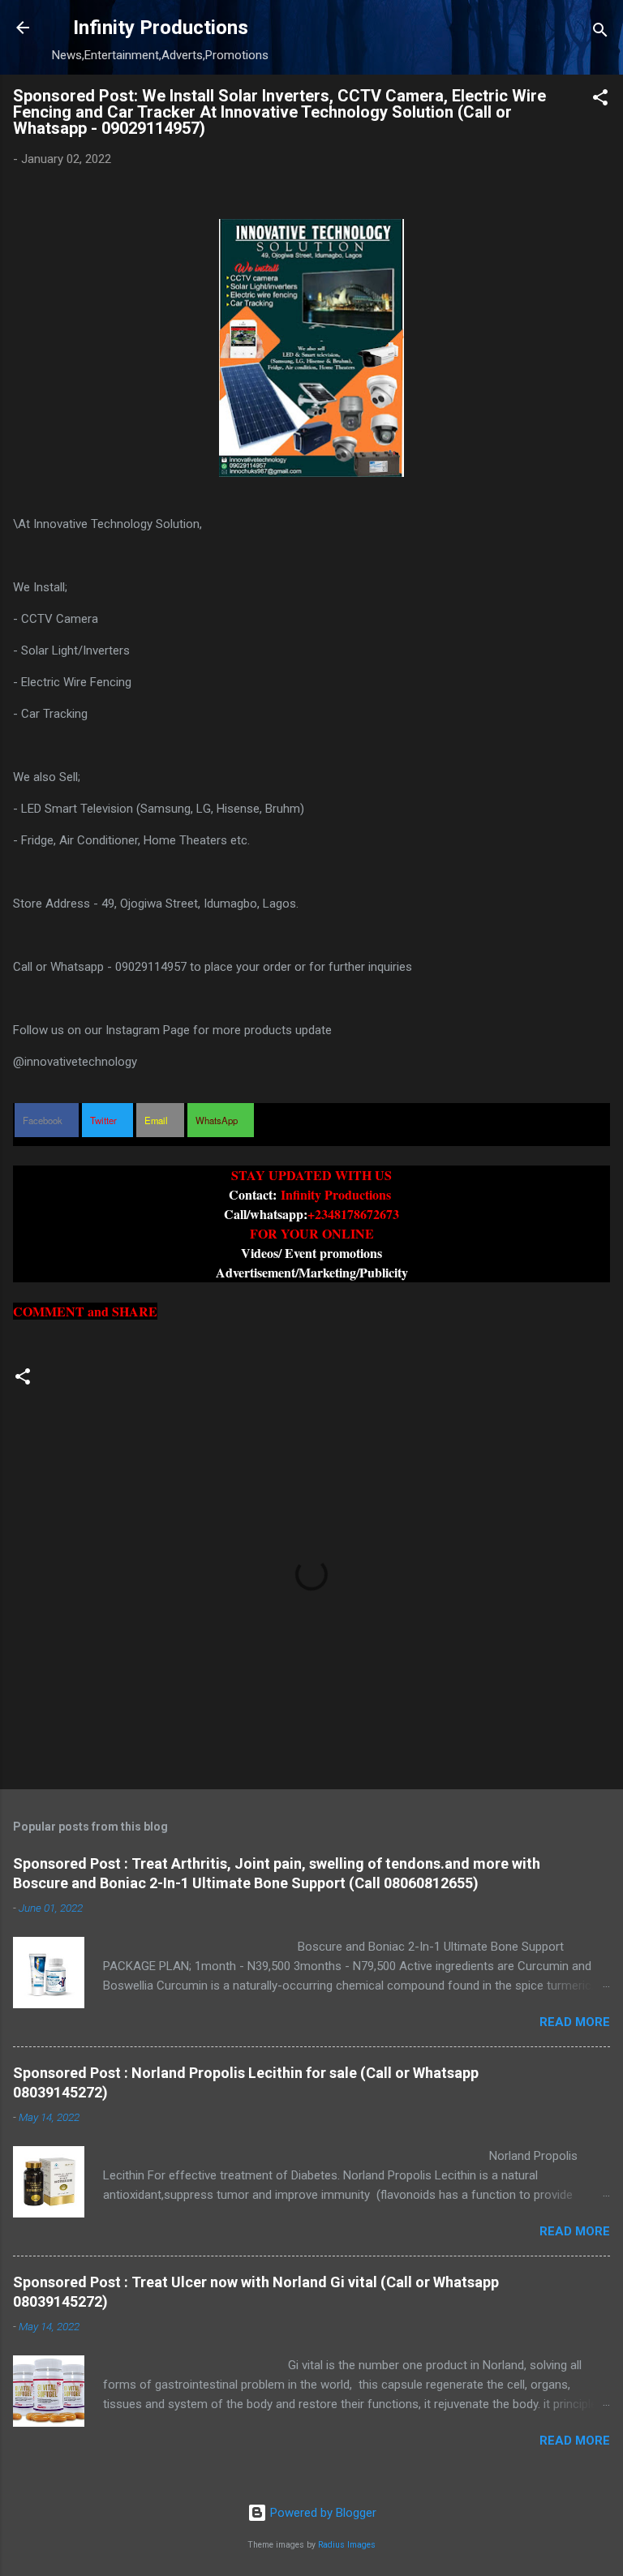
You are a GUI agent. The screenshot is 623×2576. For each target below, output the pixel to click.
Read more (575, 2022)
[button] (600, 100)
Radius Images (347, 2545)
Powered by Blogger (322, 2513)
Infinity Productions (161, 28)
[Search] (600, 33)
